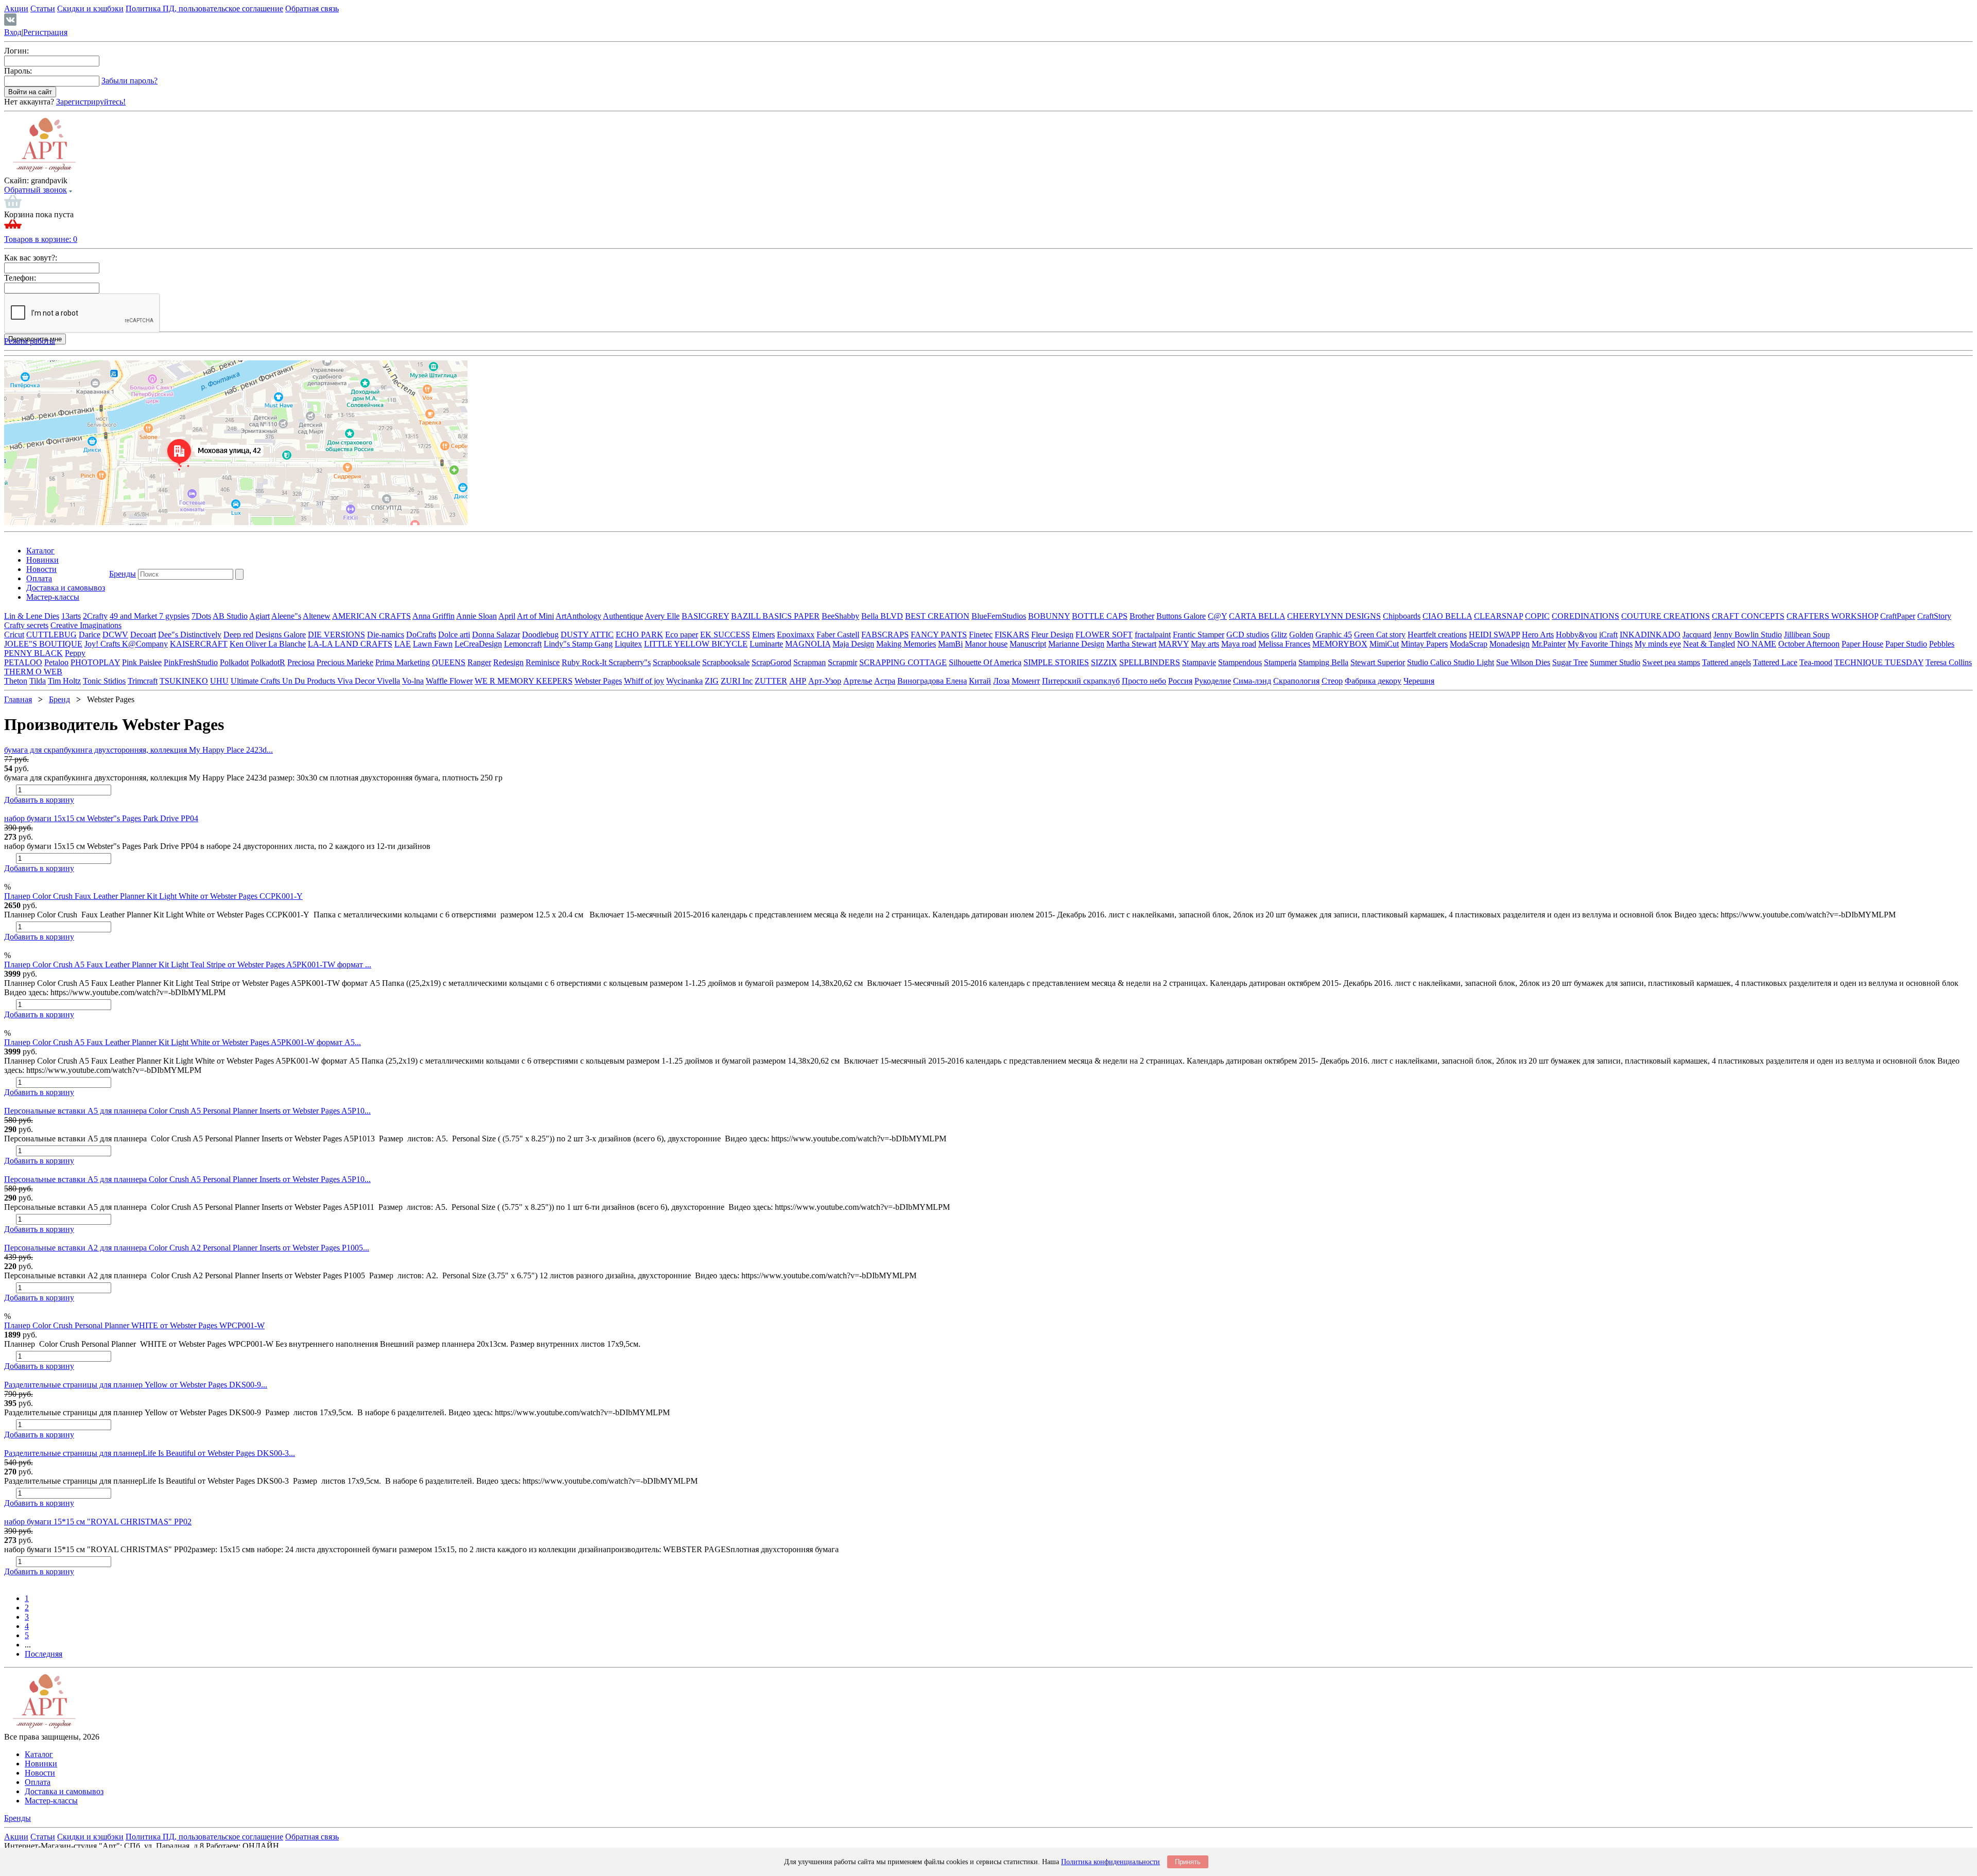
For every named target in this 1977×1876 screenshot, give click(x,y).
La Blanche (287, 644)
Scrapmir (843, 662)
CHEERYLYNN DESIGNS (1334, 616)
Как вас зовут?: (31, 258)
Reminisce (543, 662)
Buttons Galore (1181, 616)
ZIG (712, 681)
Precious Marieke (345, 662)
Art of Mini (535, 616)
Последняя (44, 1654)
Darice (90, 635)
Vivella (388, 681)
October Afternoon (1809, 644)
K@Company (145, 644)
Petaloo (56, 662)
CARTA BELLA (1257, 616)
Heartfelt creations (1437, 635)
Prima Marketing (403, 662)
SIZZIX (1104, 662)
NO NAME (1757, 644)
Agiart (259, 616)
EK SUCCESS (725, 635)
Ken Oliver (249, 644)
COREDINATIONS (1585, 616)
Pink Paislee (142, 662)
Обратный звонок (36, 190)
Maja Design (853, 644)
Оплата (39, 578)
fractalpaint (1153, 635)
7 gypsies (174, 616)
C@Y (1217, 616)
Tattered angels (1727, 662)
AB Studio (230, 616)
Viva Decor (357, 681)
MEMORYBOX (1340, 644)
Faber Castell (838, 635)
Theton (16, 681)
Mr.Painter (1549, 644)
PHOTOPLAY (95, 662)
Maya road (1239, 644)
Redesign (508, 662)
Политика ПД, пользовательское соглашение (204, 8)
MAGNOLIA (808, 644)
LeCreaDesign (478, 644)
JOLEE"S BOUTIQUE (43, 644)
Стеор (1332, 681)
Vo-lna (413, 681)
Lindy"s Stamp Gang (578, 644)
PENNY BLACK (33, 653)
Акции (16, 8)
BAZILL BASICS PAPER (775, 616)
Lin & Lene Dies (32, 616)
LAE (403, 644)
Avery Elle (662, 616)
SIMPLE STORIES (1056, 662)
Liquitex (628, 644)
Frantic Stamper (1199, 635)
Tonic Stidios (104, 681)
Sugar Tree (1570, 662)
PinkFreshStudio (191, 662)
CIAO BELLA (1447, 616)
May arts (1205, 644)
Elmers (764, 635)
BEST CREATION (937, 616)
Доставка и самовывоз (66, 588)
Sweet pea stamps (1671, 662)
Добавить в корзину (39, 800)
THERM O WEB (33, 672)
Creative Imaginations (86, 625)
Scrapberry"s (630, 662)
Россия (1180, 681)
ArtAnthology (578, 616)
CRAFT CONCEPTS (1748, 616)
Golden (1301, 635)
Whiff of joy (644, 681)
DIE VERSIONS (336, 635)
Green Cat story (1380, 635)
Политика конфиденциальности (1111, 1862)
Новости (41, 569)
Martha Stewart (1131, 644)
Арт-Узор (825, 681)
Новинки (42, 560)
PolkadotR (268, 662)
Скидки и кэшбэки (90, 8)
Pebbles (1942, 644)
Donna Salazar (496, 635)
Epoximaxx (796, 635)
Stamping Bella (1323, 662)
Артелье (858, 681)
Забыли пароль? (129, 81)
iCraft (1608, 635)
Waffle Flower (449, 681)
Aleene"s (286, 616)
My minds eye (1658, 644)
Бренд (59, 699)
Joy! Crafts (103, 644)
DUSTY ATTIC (587, 635)
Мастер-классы (53, 597)
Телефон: (20, 278)
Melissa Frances (1284, 644)
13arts (71, 616)
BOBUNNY (1049, 616)
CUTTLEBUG (51, 635)
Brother (1142, 616)
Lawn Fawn (433, 644)
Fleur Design (1052, 635)
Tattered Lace (1775, 662)
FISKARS (1012, 635)
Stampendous (1240, 662)
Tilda (38, 681)
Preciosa (301, 662)
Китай (980, 681)
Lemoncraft (523, 644)
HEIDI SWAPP (1494, 635)
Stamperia (1280, 662)
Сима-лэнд (1252, 681)
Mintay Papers (1424, 644)
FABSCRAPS (885, 635)
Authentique (623, 616)
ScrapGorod (771, 662)
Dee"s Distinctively (190, 635)
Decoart (143, 635)
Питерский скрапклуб (1081, 681)
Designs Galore (281, 635)
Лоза (1001, 681)
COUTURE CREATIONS (1666, 616)
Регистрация (45, 32)
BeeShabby (840, 616)
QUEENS (449, 662)
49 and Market (134, 616)
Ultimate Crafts (256, 681)
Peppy (75, 653)
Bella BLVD (882, 616)
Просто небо (1144, 681)
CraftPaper (1898, 616)
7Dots (201, 616)
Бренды (123, 574)
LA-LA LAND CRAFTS (350, 644)
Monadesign (1510, 644)
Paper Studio (1906, 644)
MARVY (1174, 644)
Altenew (317, 616)
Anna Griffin (433, 616)
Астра (885, 681)
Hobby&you (1576, 635)
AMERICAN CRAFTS (371, 616)
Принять (1188, 1862)
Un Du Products (310, 681)
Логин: (16, 51)
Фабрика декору (1373, 681)
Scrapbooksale (677, 662)
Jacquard (1697, 635)
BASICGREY (705, 616)
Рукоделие (1213, 681)
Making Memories (906, 644)
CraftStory (1934, 616)
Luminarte (766, 644)
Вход (13, 32)
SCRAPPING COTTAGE (903, 662)
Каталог (40, 551)
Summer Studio (1615, 662)
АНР (798, 681)
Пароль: (18, 71)
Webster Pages (598, 681)
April (507, 616)
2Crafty (95, 616)
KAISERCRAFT (199, 644)
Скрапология (1296, 681)
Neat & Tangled (1709, 644)
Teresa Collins (1949, 662)
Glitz (1279, 635)
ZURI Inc (737, 681)
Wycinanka (684, 681)
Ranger (479, 662)
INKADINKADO (1650, 635)
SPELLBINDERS (1150, 662)
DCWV (115, 635)
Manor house (986, 644)
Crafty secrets (26, 625)
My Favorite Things (1600, 644)
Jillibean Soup (1807, 635)
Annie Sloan (476, 616)
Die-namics (386, 635)
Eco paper (682, 635)
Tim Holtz (64, 681)
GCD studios (1248, 635)
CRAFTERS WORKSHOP (1832, 616)
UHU (219, 681)
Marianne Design (1076, 644)
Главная (18, 699)
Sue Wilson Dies (1523, 662)
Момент (1026, 681)
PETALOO (23, 662)
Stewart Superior (1378, 662)
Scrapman (810, 662)
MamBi (950, 644)
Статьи (43, 8)
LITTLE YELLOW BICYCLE (696, 644)
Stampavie (1199, 662)
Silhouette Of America (985, 662)
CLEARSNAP (1498, 616)
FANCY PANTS (939, 635)
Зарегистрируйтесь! (91, 102)
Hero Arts (1538, 635)
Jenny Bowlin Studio (1748, 635)
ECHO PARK (639, 635)
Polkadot (234, 662)
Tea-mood (1816, 662)
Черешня (1419, 681)
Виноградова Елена (932, 681)
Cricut (14, 635)
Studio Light (1474, 662)
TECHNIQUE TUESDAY (1879, 662)
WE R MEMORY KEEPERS (524, 681)
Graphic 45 (1334, 635)
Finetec (981, 635)
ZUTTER (771, 681)
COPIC (1537, 616)
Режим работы (30, 341)
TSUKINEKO (184, 681)
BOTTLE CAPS (1100, 616)
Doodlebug (540, 635)
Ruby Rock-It (585, 662)
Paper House (1862, 644)
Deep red (238, 635)
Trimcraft (143, 681)
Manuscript (1028, 644)
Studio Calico (1430, 662)
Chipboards (1402, 616)
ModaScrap (1469, 644)
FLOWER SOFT (1104, 635)
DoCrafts (421, 635)
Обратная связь (312, 8)
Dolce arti (454, 635)
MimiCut (1384, 644)
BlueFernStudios (999, 616)
